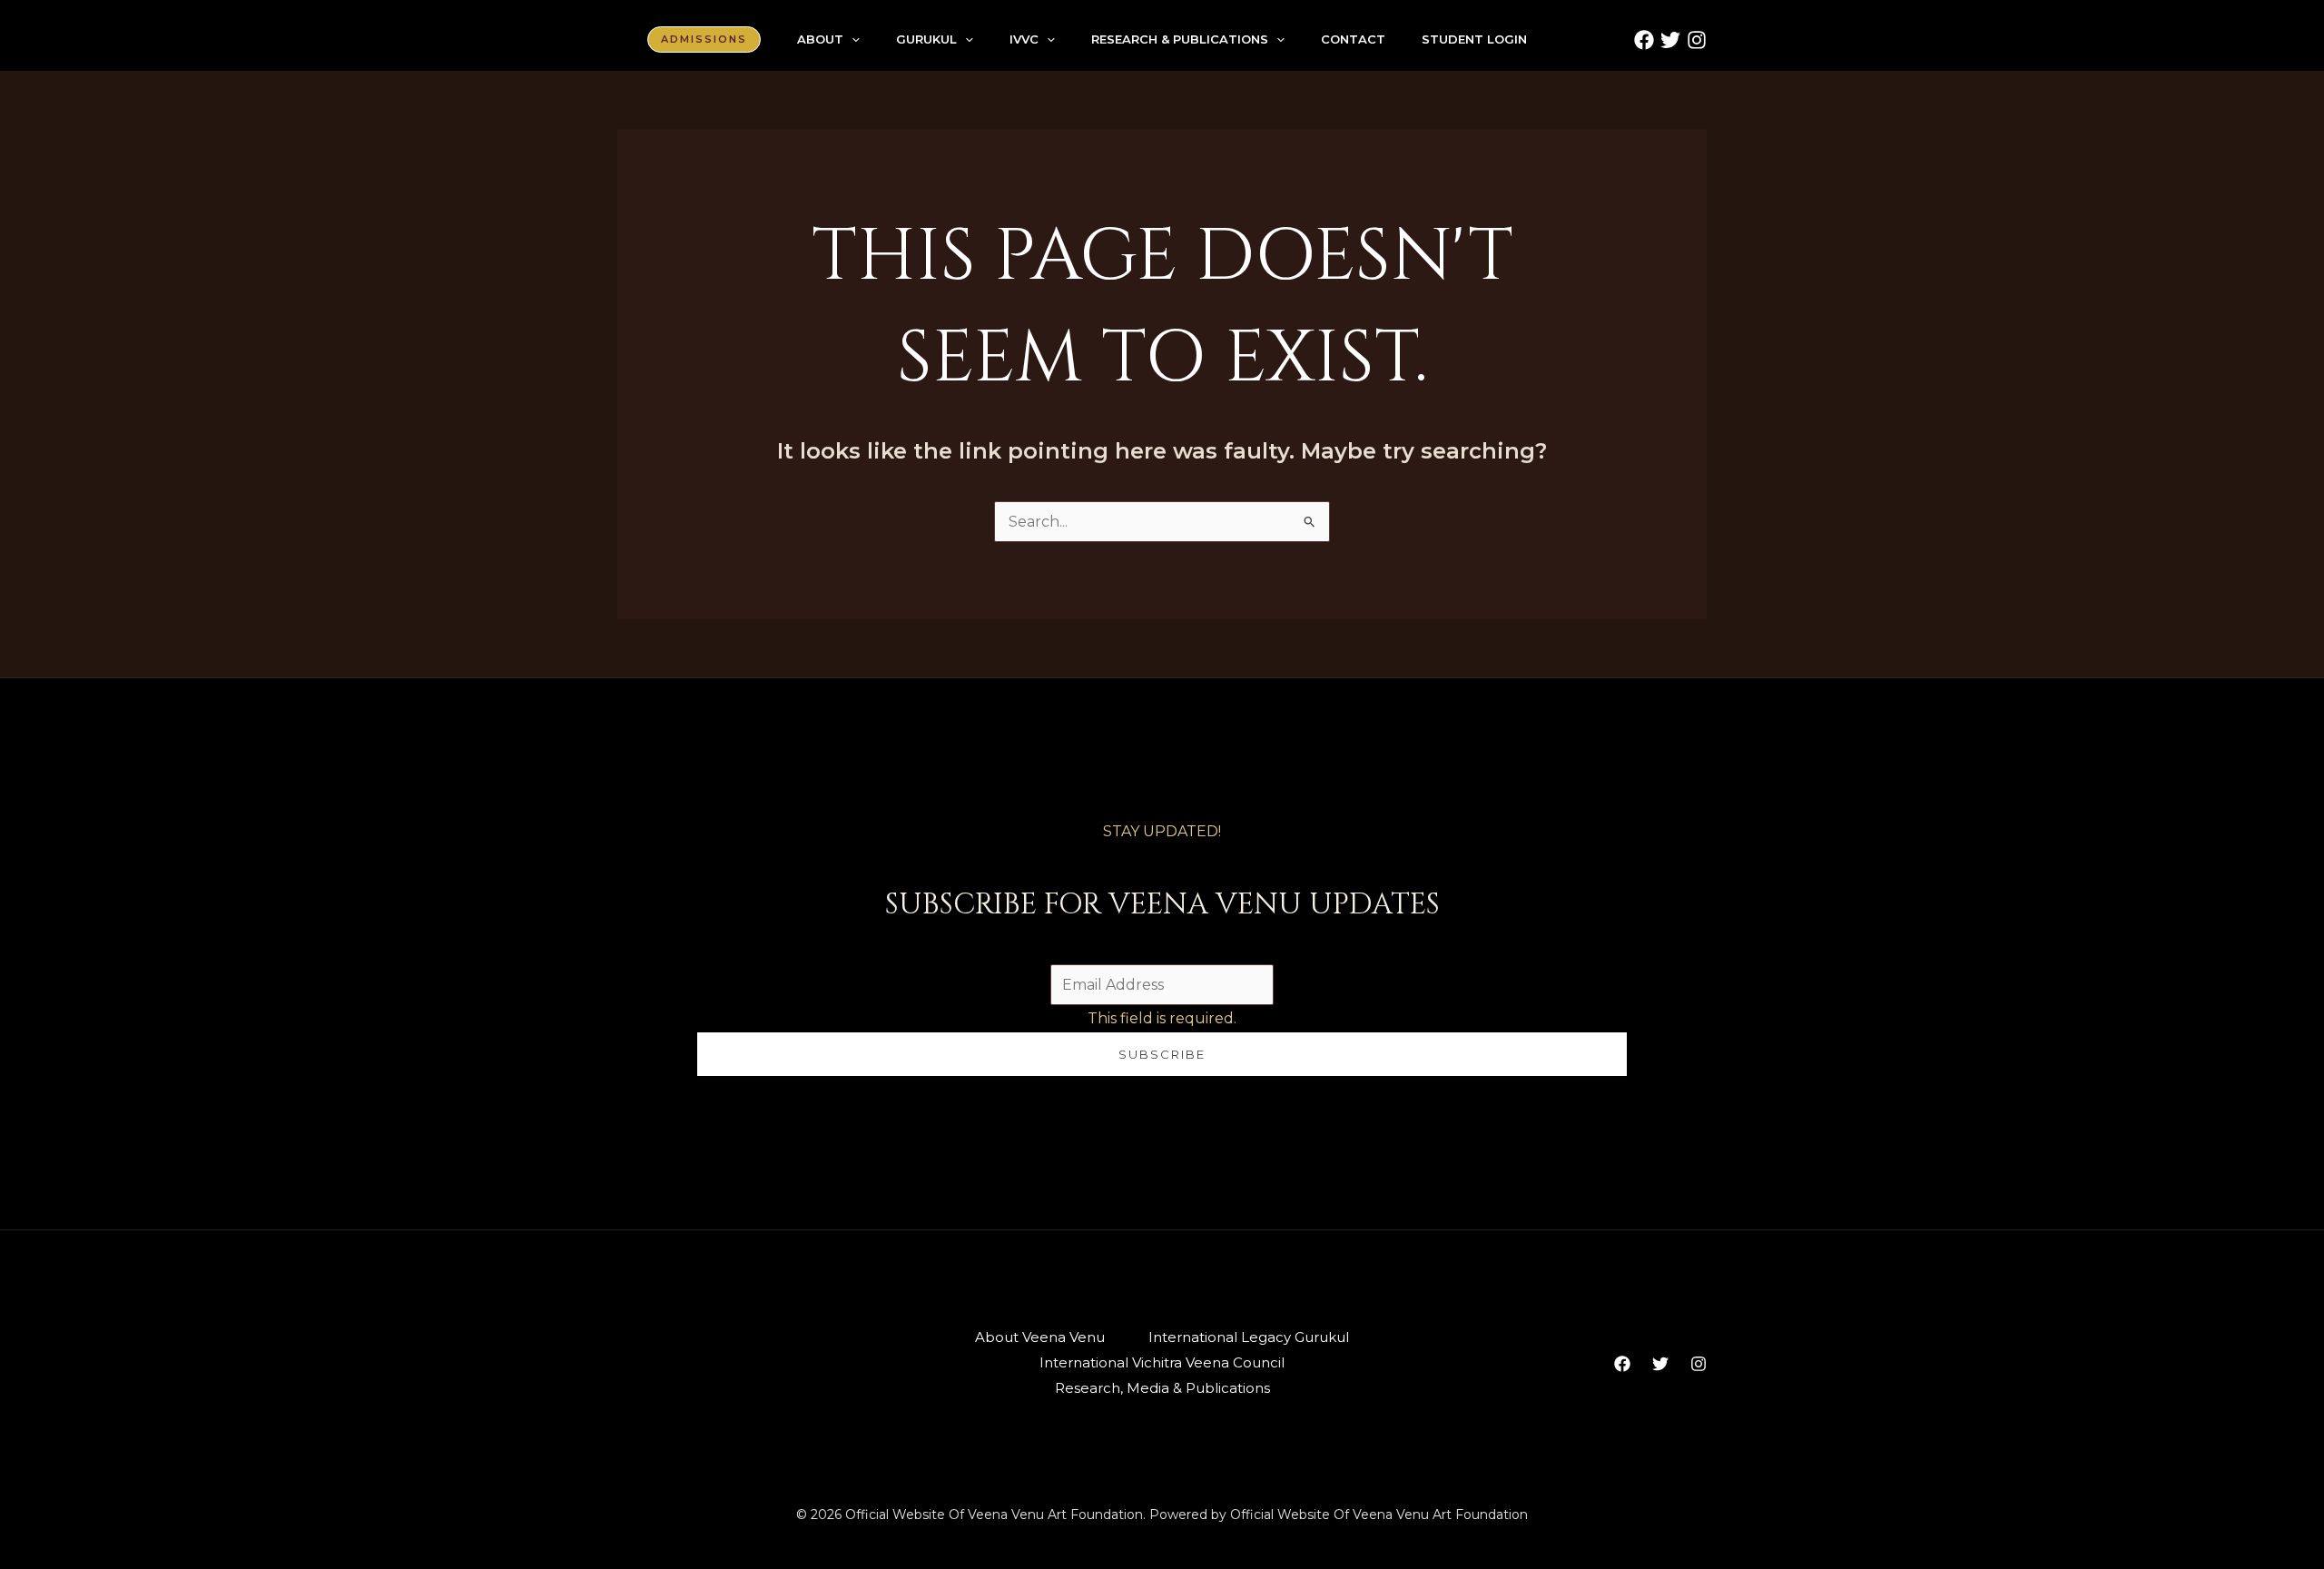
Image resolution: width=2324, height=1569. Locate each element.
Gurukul (926, 39)
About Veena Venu (1040, 1337)
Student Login (1474, 39)
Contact (1353, 39)
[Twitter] (1670, 40)
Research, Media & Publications (1162, 1388)
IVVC (1024, 39)
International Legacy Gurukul (1249, 1337)
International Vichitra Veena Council (1162, 1362)
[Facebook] (1644, 40)
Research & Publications (1180, 39)
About (820, 39)
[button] (704, 39)
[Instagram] (1697, 40)
